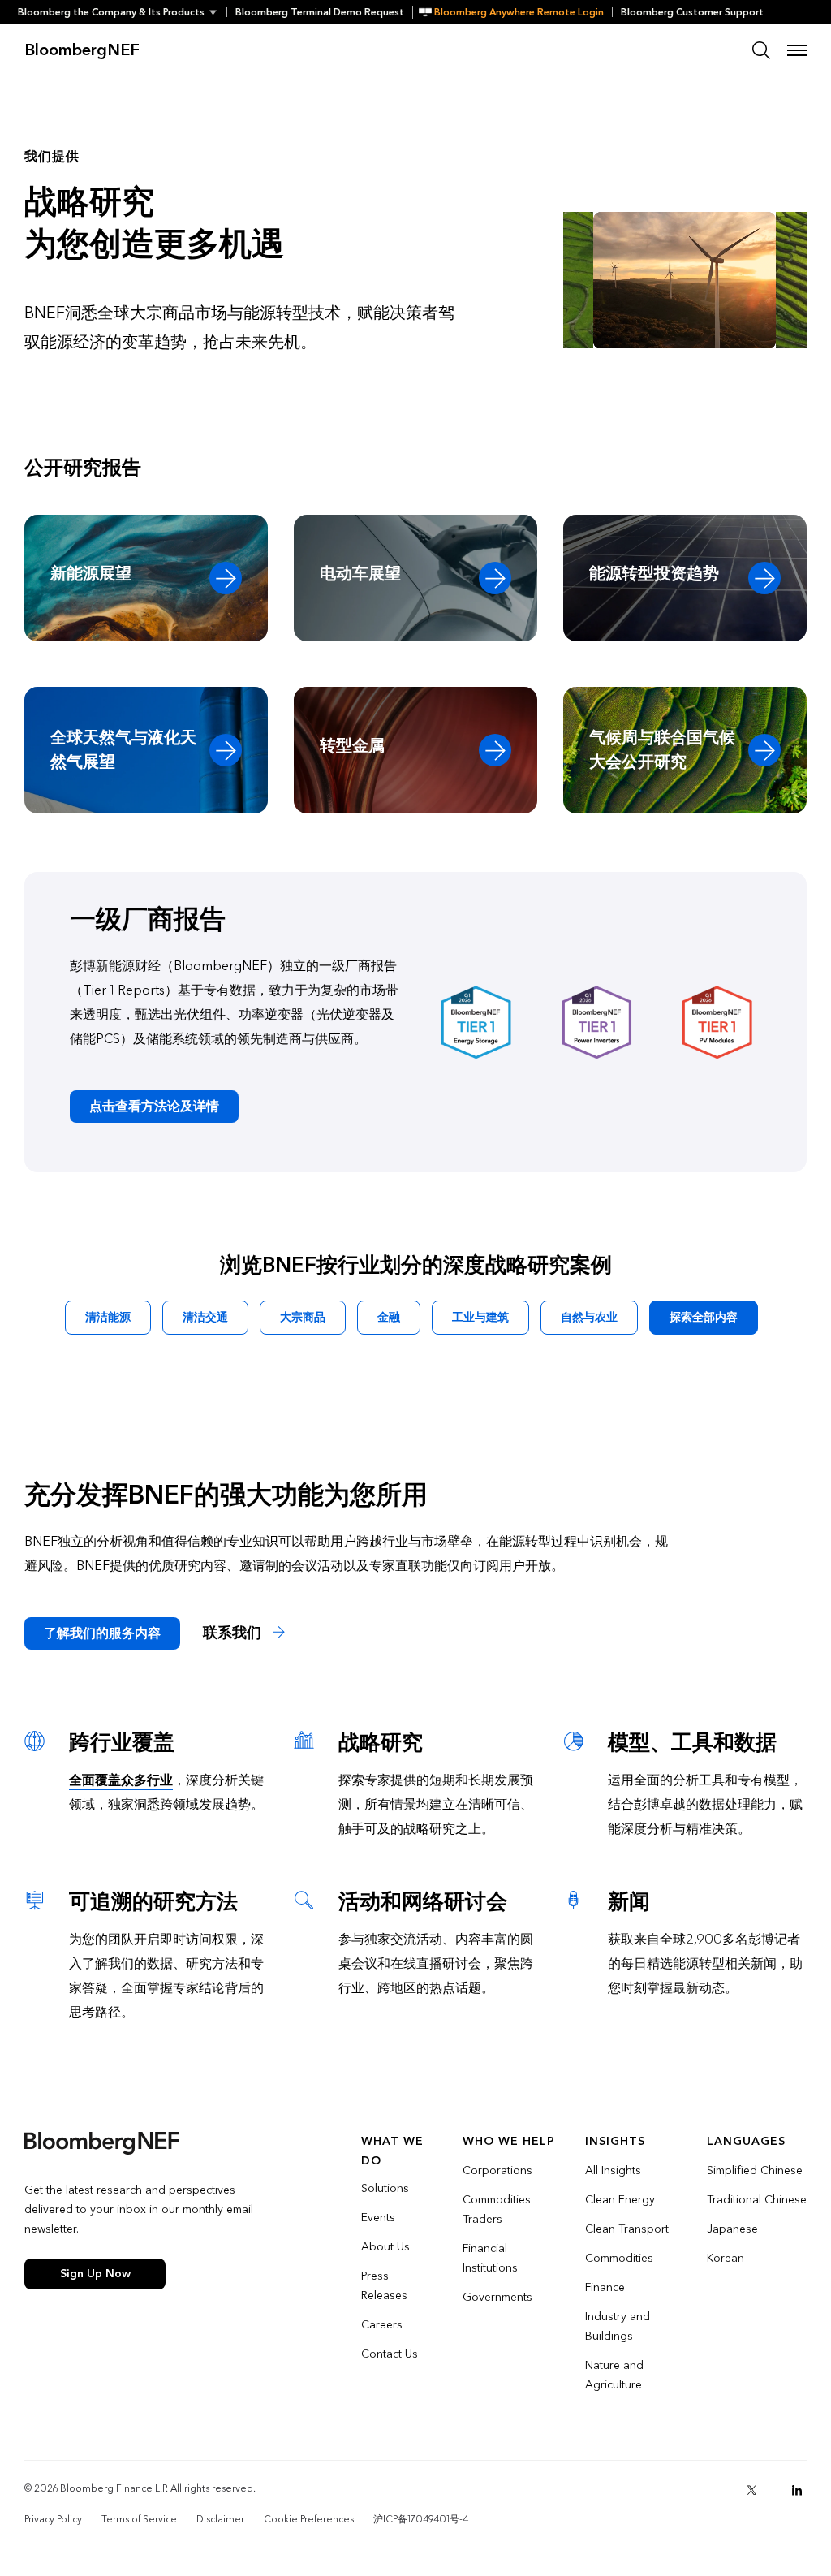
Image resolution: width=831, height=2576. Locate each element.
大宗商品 (303, 1317)
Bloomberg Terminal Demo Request (320, 12)
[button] (122, 12)
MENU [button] (797, 50)
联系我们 (234, 1633)
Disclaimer (220, 2519)
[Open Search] (761, 50)
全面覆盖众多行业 (121, 1780)
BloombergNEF (82, 50)
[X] (751, 2490)
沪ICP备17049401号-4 (421, 2519)
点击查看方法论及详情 (154, 1106)
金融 (389, 1317)
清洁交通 (205, 1317)
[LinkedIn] (797, 2490)
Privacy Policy (53, 2519)
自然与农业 (589, 1317)
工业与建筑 (480, 1317)
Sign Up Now (95, 2274)
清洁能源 (108, 1317)
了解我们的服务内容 (102, 1633)
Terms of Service (139, 2519)
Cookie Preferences (309, 2519)
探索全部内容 (704, 1317)
